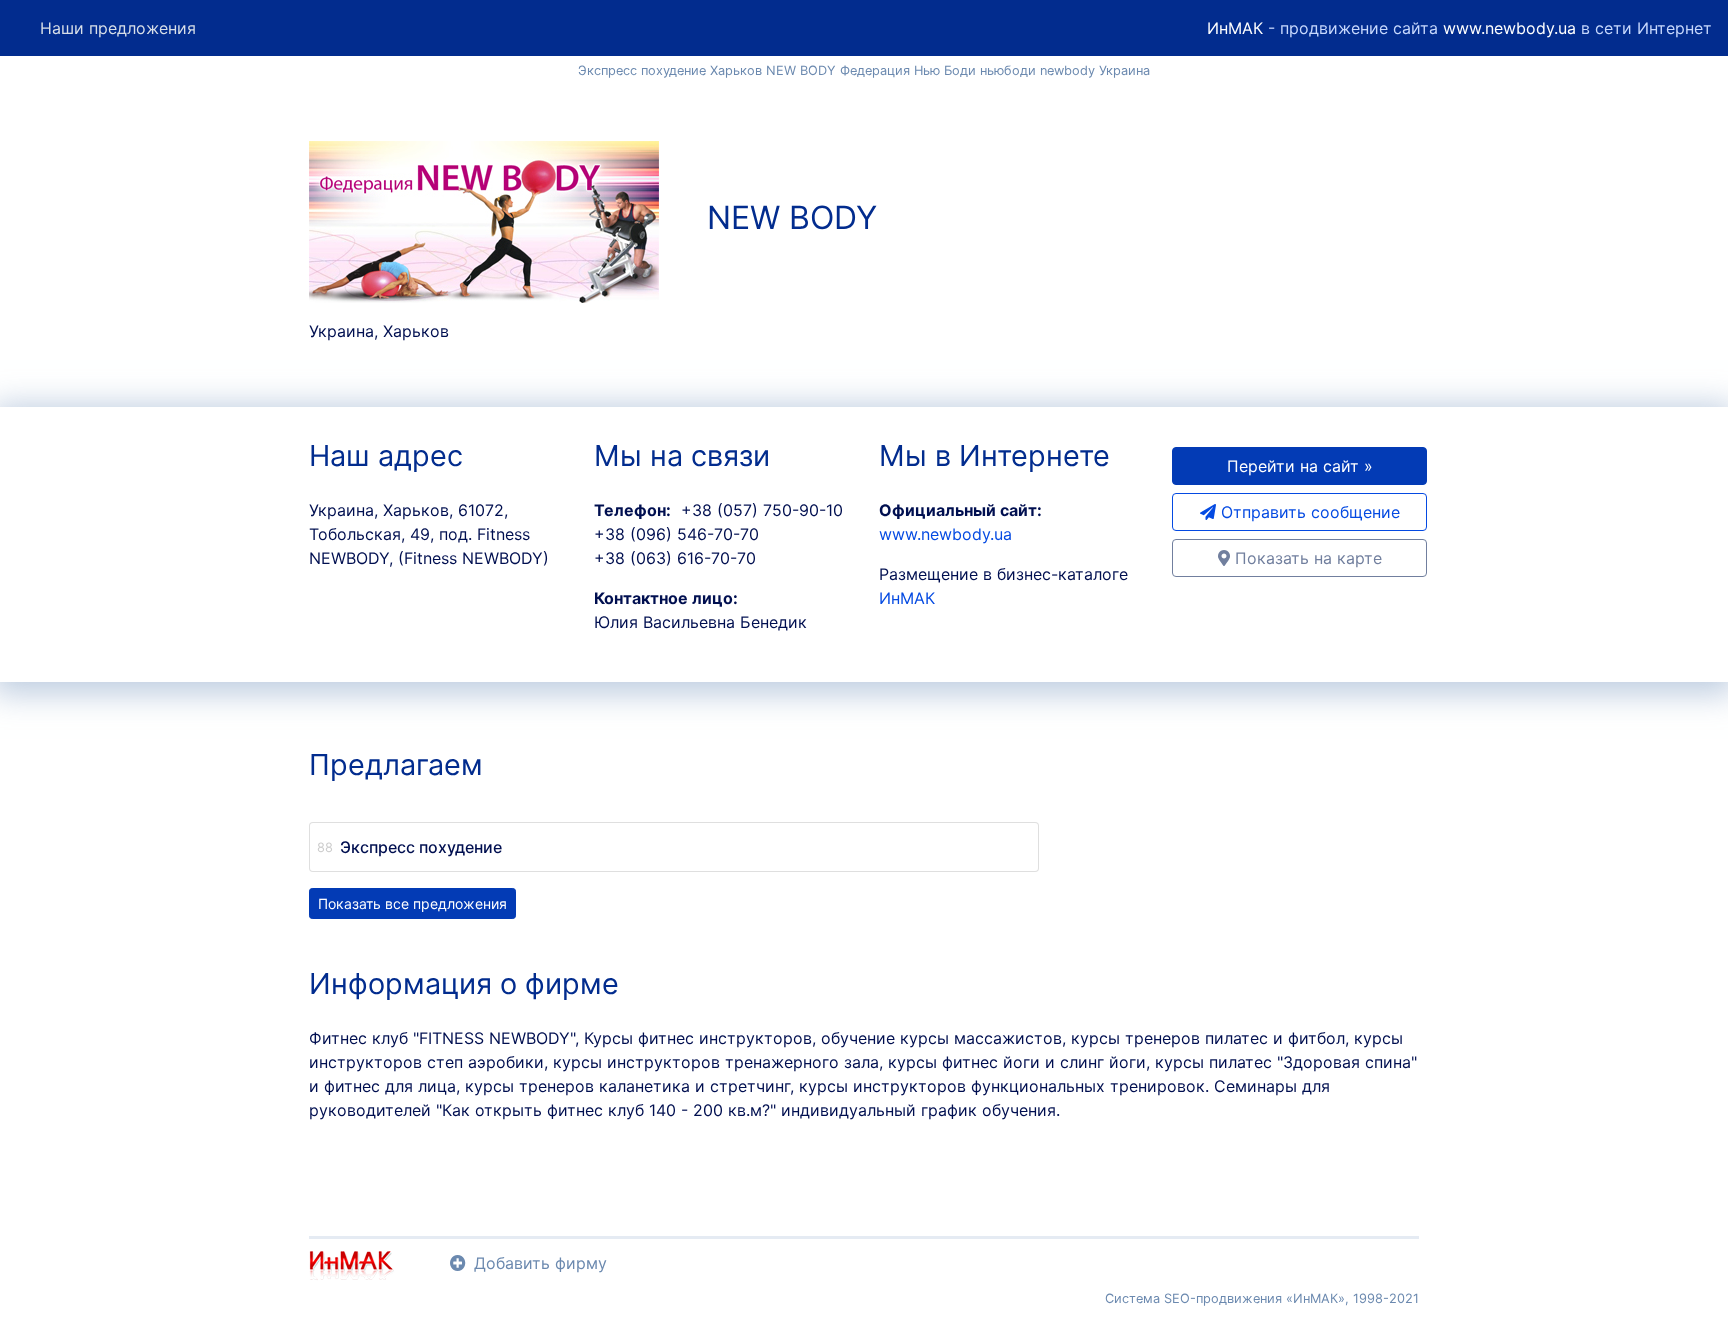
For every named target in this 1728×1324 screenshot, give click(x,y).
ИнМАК (1235, 28)
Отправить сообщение (1308, 512)
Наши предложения (118, 28)
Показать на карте (1306, 558)
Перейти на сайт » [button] (1300, 466)
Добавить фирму (540, 1263)
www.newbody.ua (1509, 28)
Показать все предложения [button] (412, 903)
